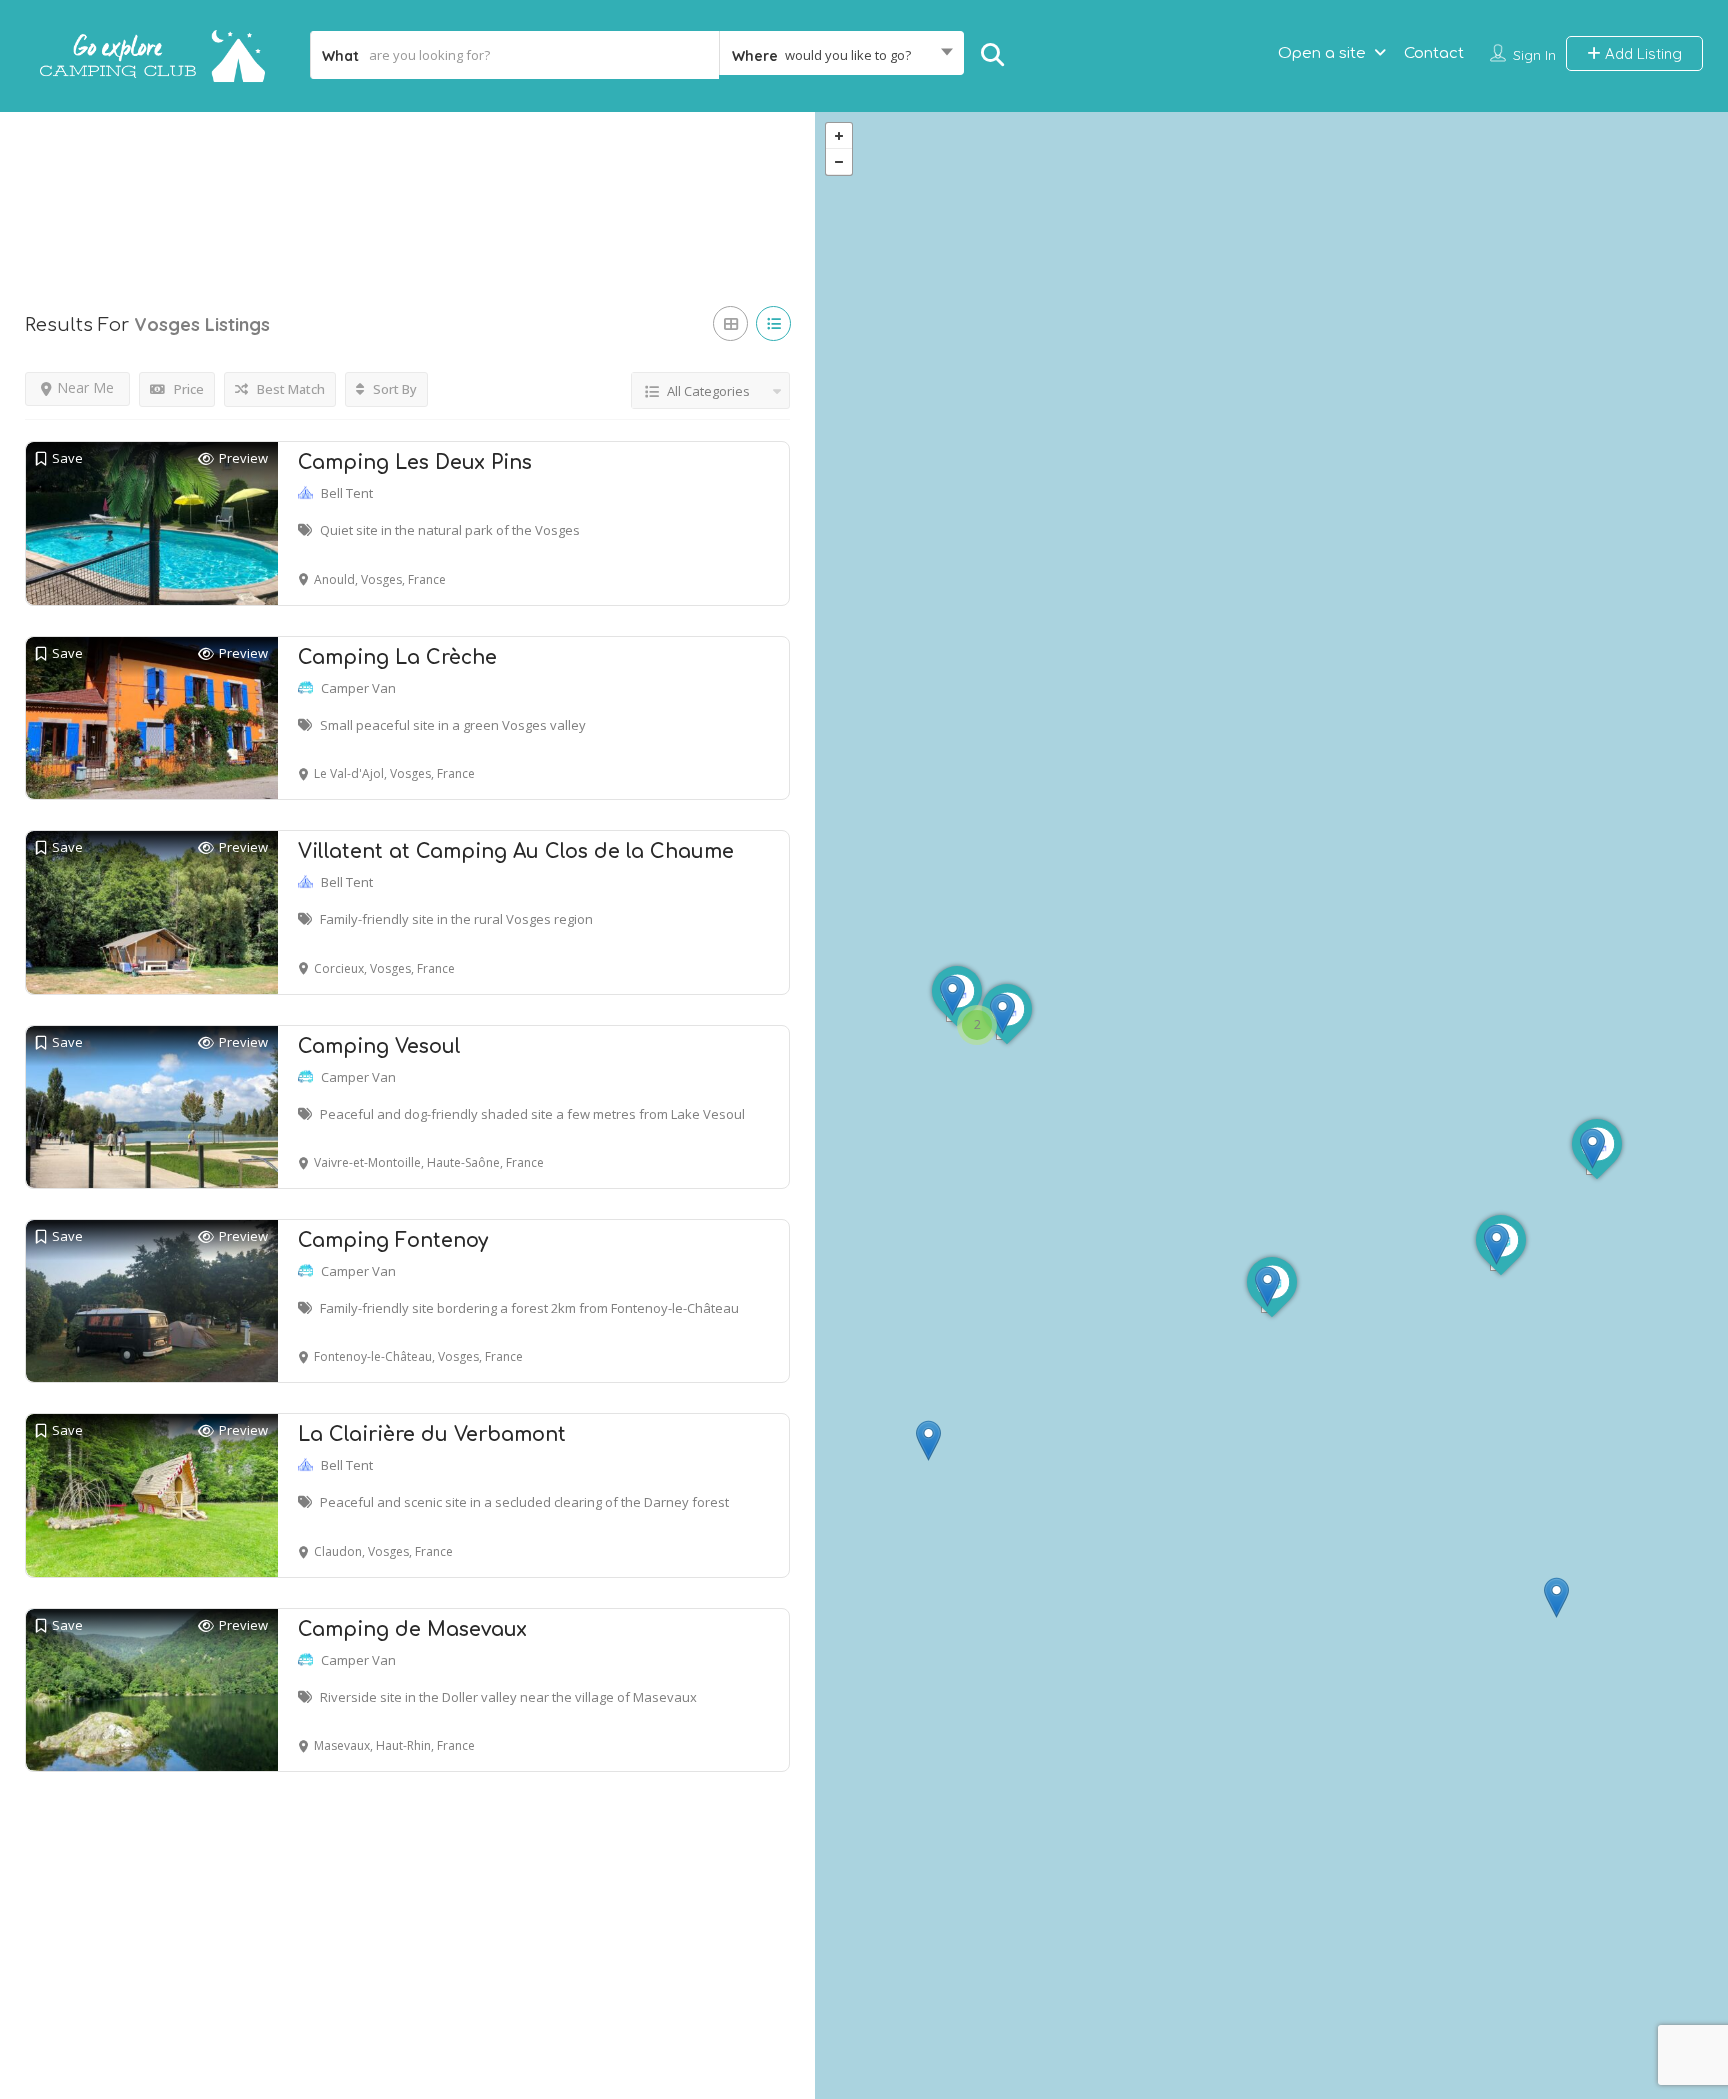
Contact (1434, 53)
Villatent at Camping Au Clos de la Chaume (516, 851)
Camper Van (358, 688)
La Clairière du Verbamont (432, 1434)
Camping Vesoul (379, 1046)
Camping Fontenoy (393, 1240)
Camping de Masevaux (412, 1629)
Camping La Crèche (397, 657)
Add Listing (1641, 53)
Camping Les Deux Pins (415, 462)
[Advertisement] (407, 189)
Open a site (1322, 53)
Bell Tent (347, 493)
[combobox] (841, 55)
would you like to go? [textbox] (848, 55)
